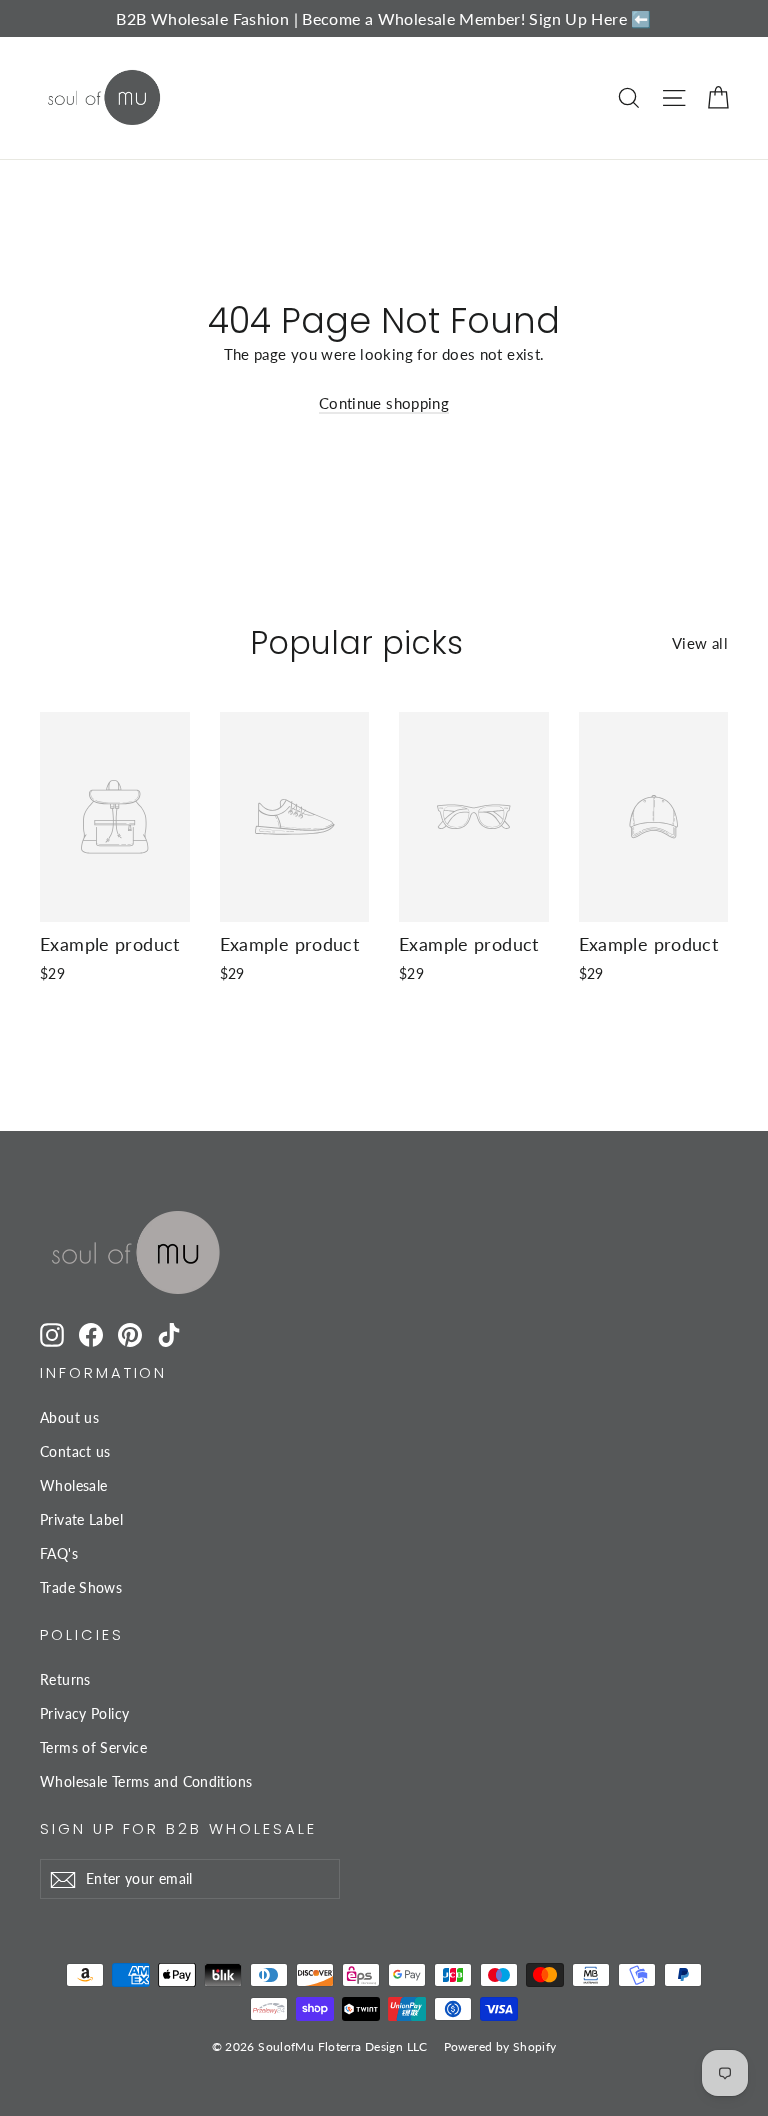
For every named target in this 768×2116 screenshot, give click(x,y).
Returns (65, 1679)
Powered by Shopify (500, 2046)
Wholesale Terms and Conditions (146, 1781)
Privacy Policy (84, 1713)
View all (700, 643)
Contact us (75, 1451)
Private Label (81, 1519)
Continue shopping (384, 403)
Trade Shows (81, 1587)
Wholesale (73, 1485)
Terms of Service (93, 1747)
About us (69, 1417)
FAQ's (59, 1553)
